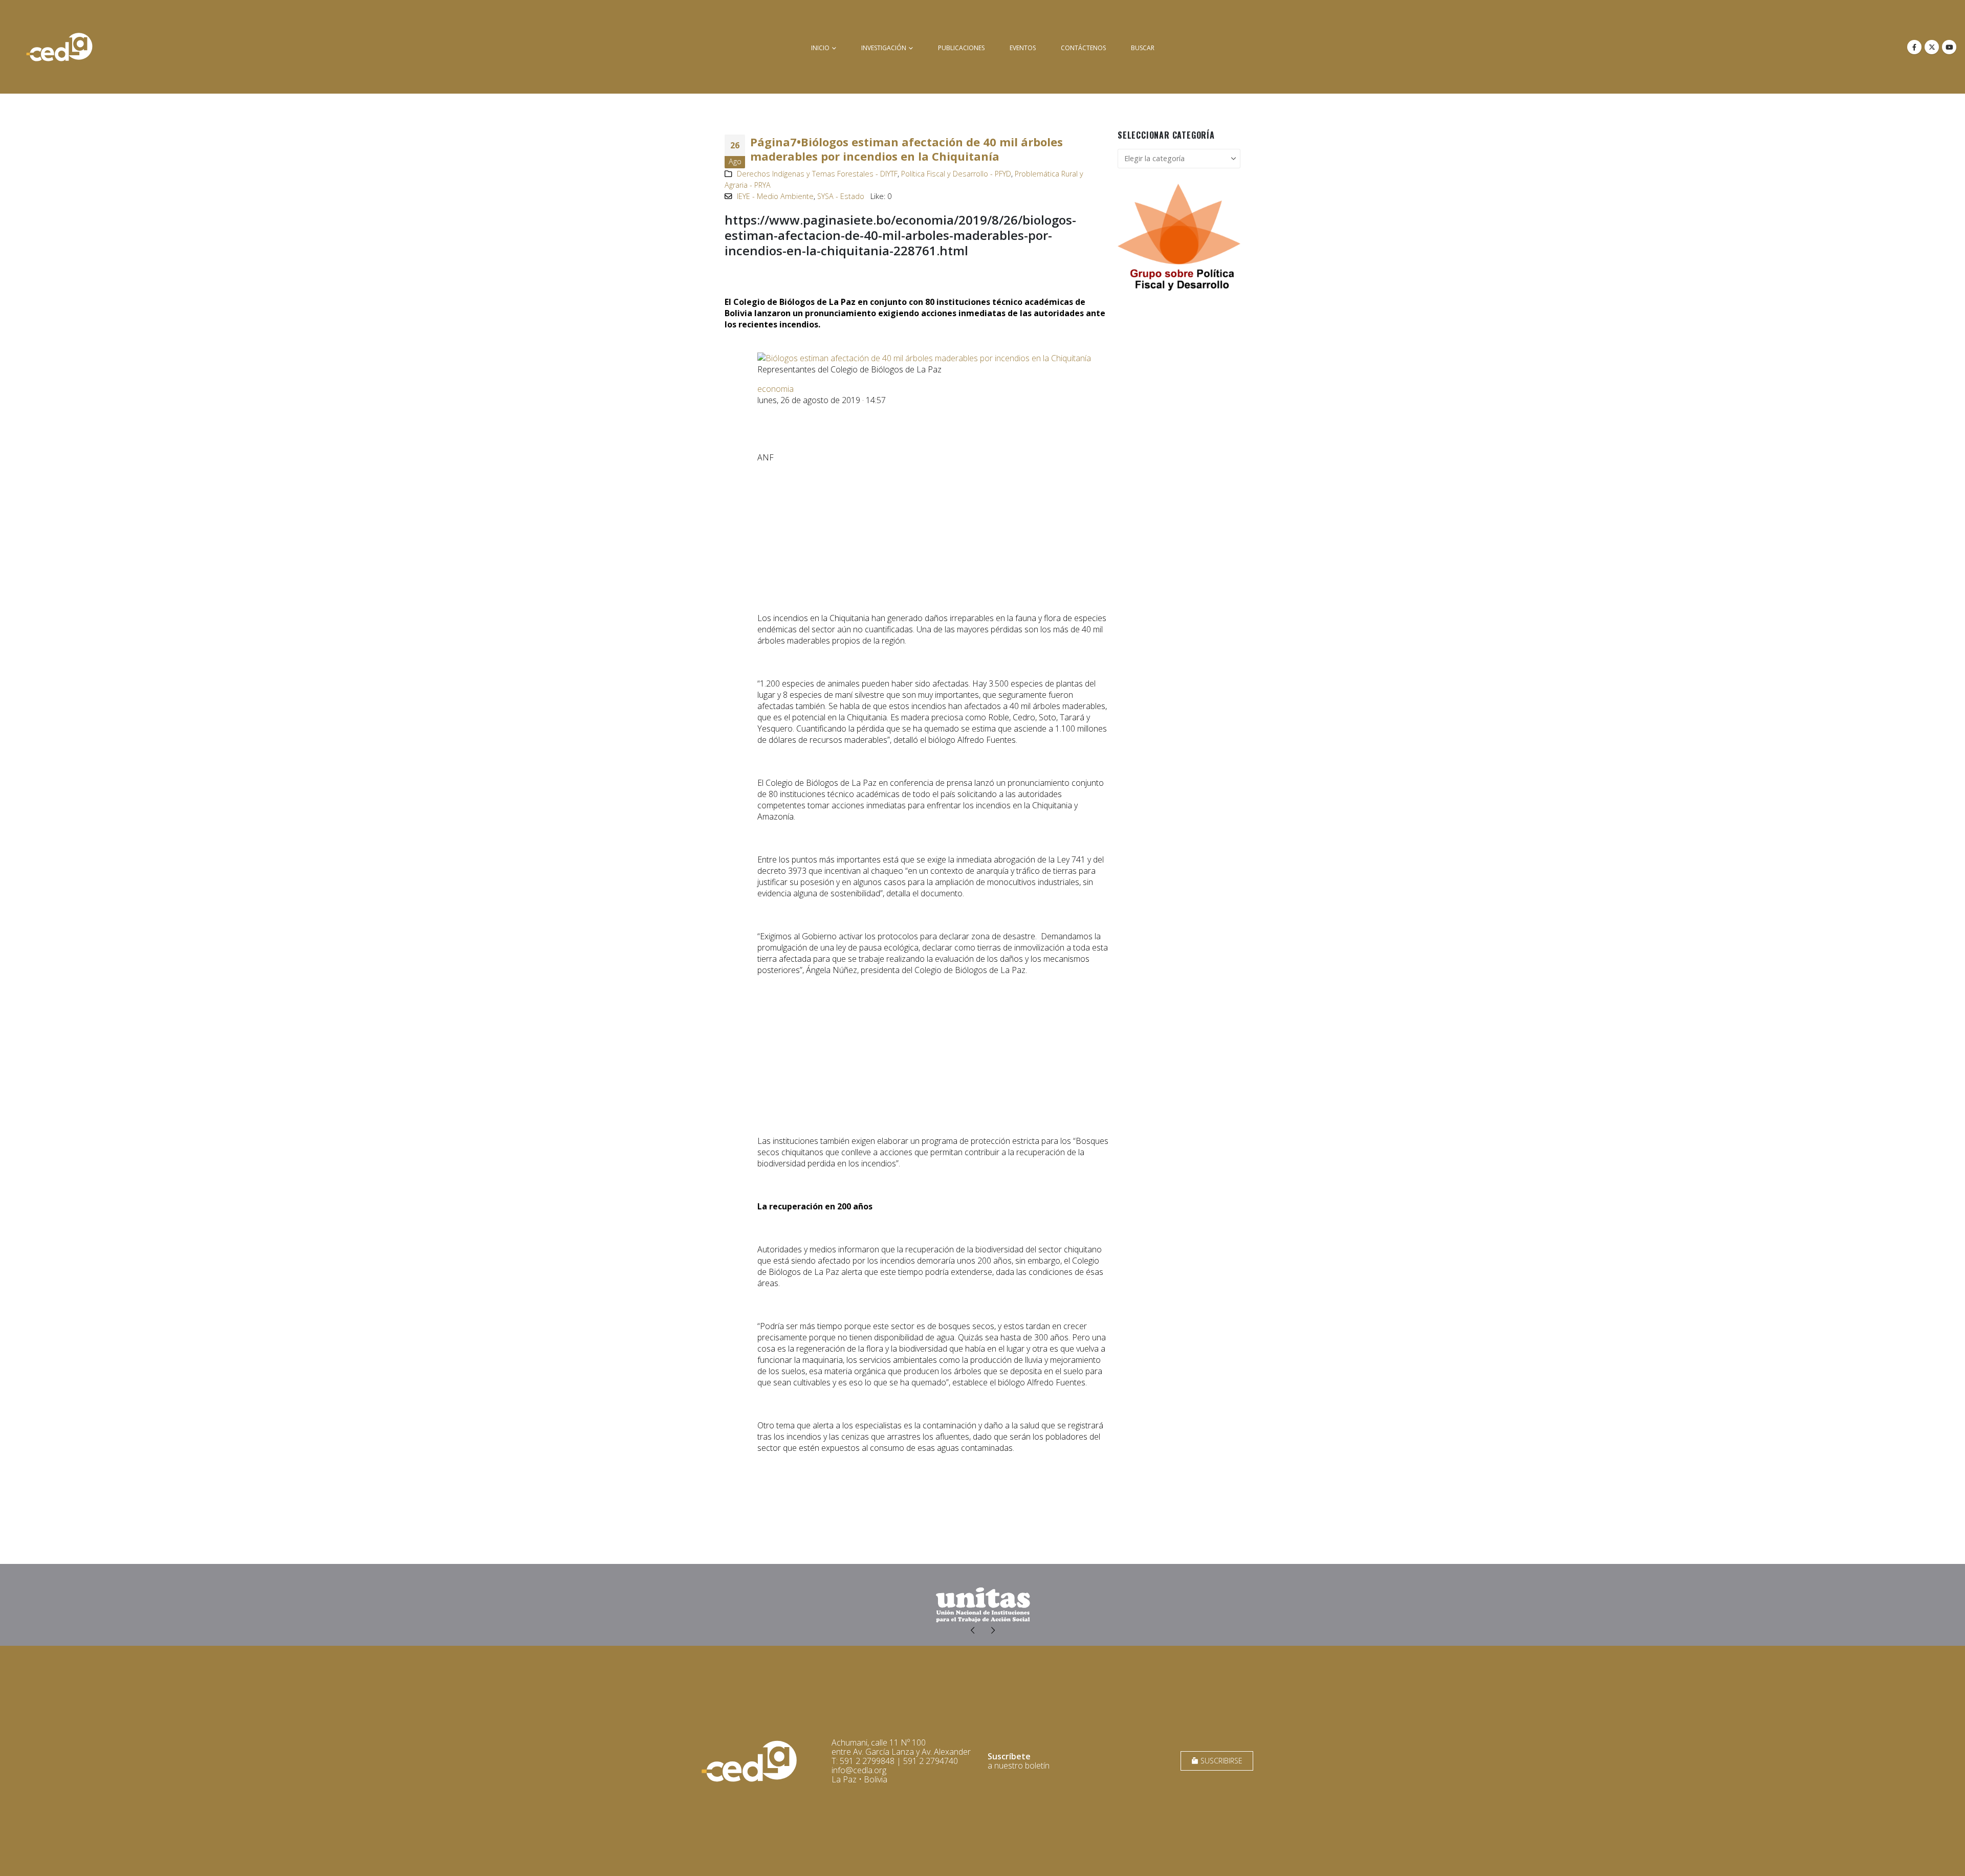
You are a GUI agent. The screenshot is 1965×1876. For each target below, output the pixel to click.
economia (776, 389)
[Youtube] (1949, 47)
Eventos (1023, 48)
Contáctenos (1083, 48)
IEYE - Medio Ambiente (775, 196)
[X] (1932, 47)
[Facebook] (1914, 47)
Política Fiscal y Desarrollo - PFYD (956, 174)
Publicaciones (961, 48)
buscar (1143, 48)
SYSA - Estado (841, 196)
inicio (820, 48)
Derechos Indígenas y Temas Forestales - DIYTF (817, 174)
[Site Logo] (59, 47)
